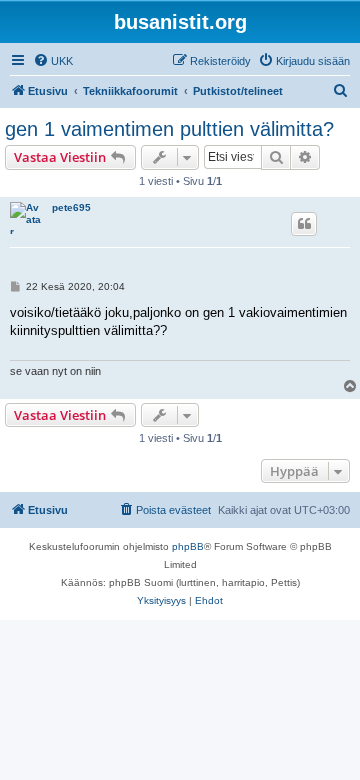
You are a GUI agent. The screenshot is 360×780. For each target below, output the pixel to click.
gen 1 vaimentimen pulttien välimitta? (169, 129)
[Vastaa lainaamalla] (304, 224)
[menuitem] (53, 61)
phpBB (188, 546)
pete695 (71, 207)
